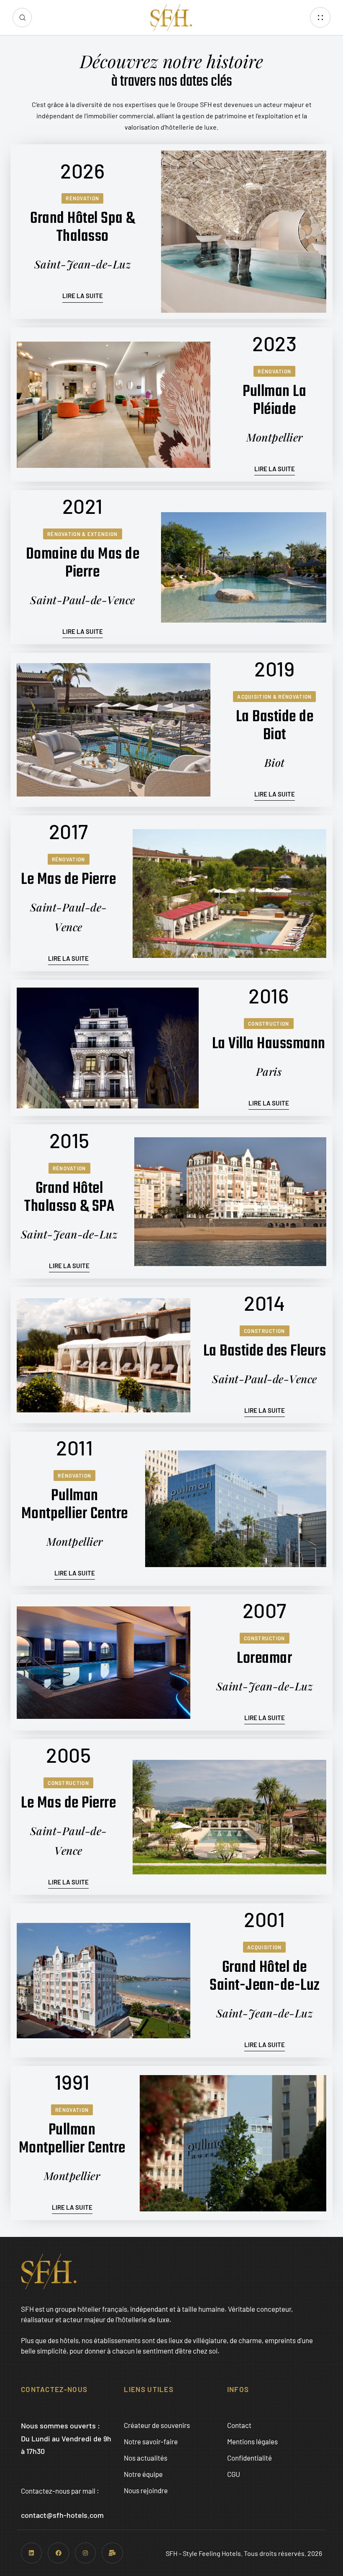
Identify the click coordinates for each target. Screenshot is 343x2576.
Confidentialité (250, 2458)
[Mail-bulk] (112, 2553)
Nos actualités (146, 2458)
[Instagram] (85, 2553)
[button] (22, 18)
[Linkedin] (31, 2553)
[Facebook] (58, 2553)
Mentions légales (252, 2441)
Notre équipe (143, 2474)
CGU (234, 2474)
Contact (239, 2425)
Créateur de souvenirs (157, 2425)
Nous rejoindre (146, 2490)
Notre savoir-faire (151, 2441)
